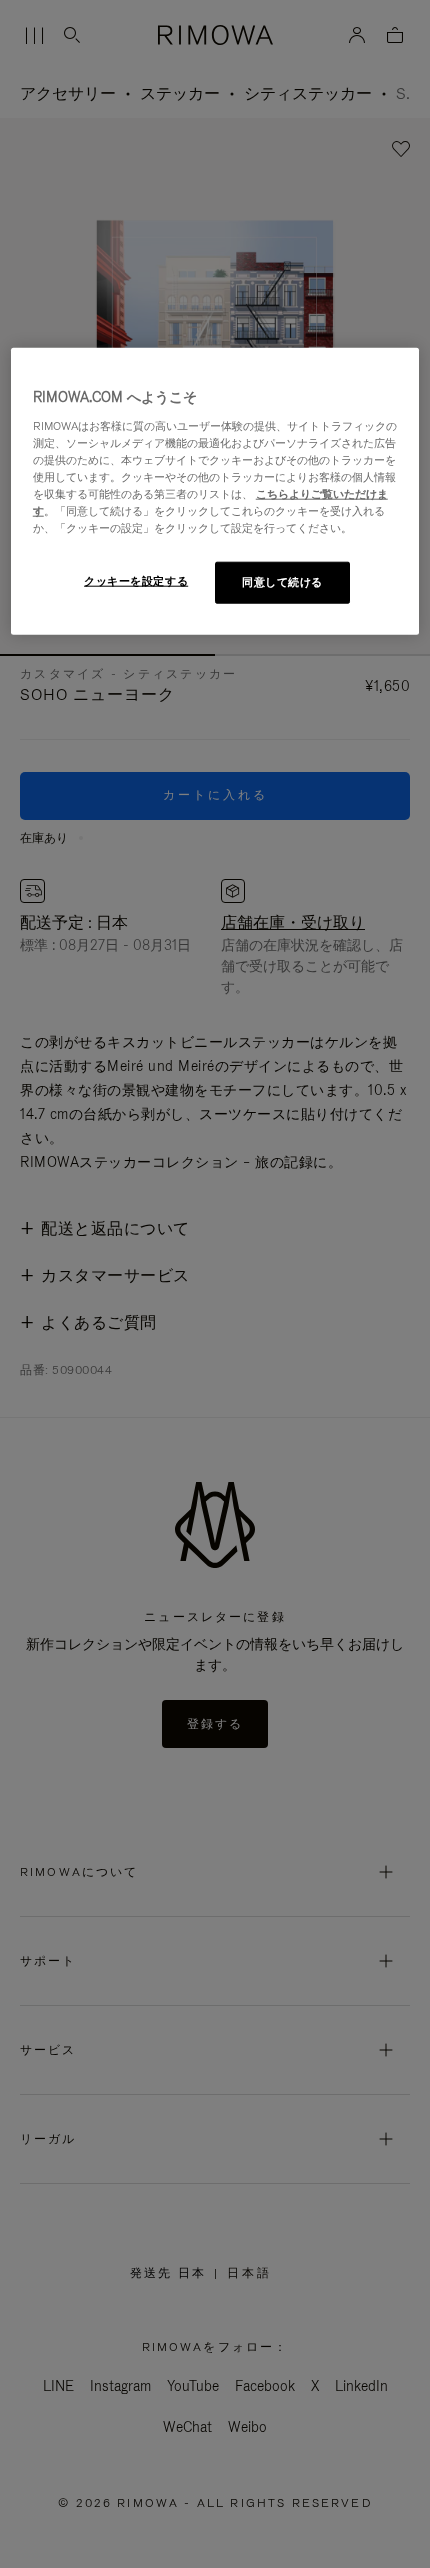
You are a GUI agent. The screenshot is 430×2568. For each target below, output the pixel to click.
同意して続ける (282, 582)
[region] (215, 491)
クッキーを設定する (136, 581)
